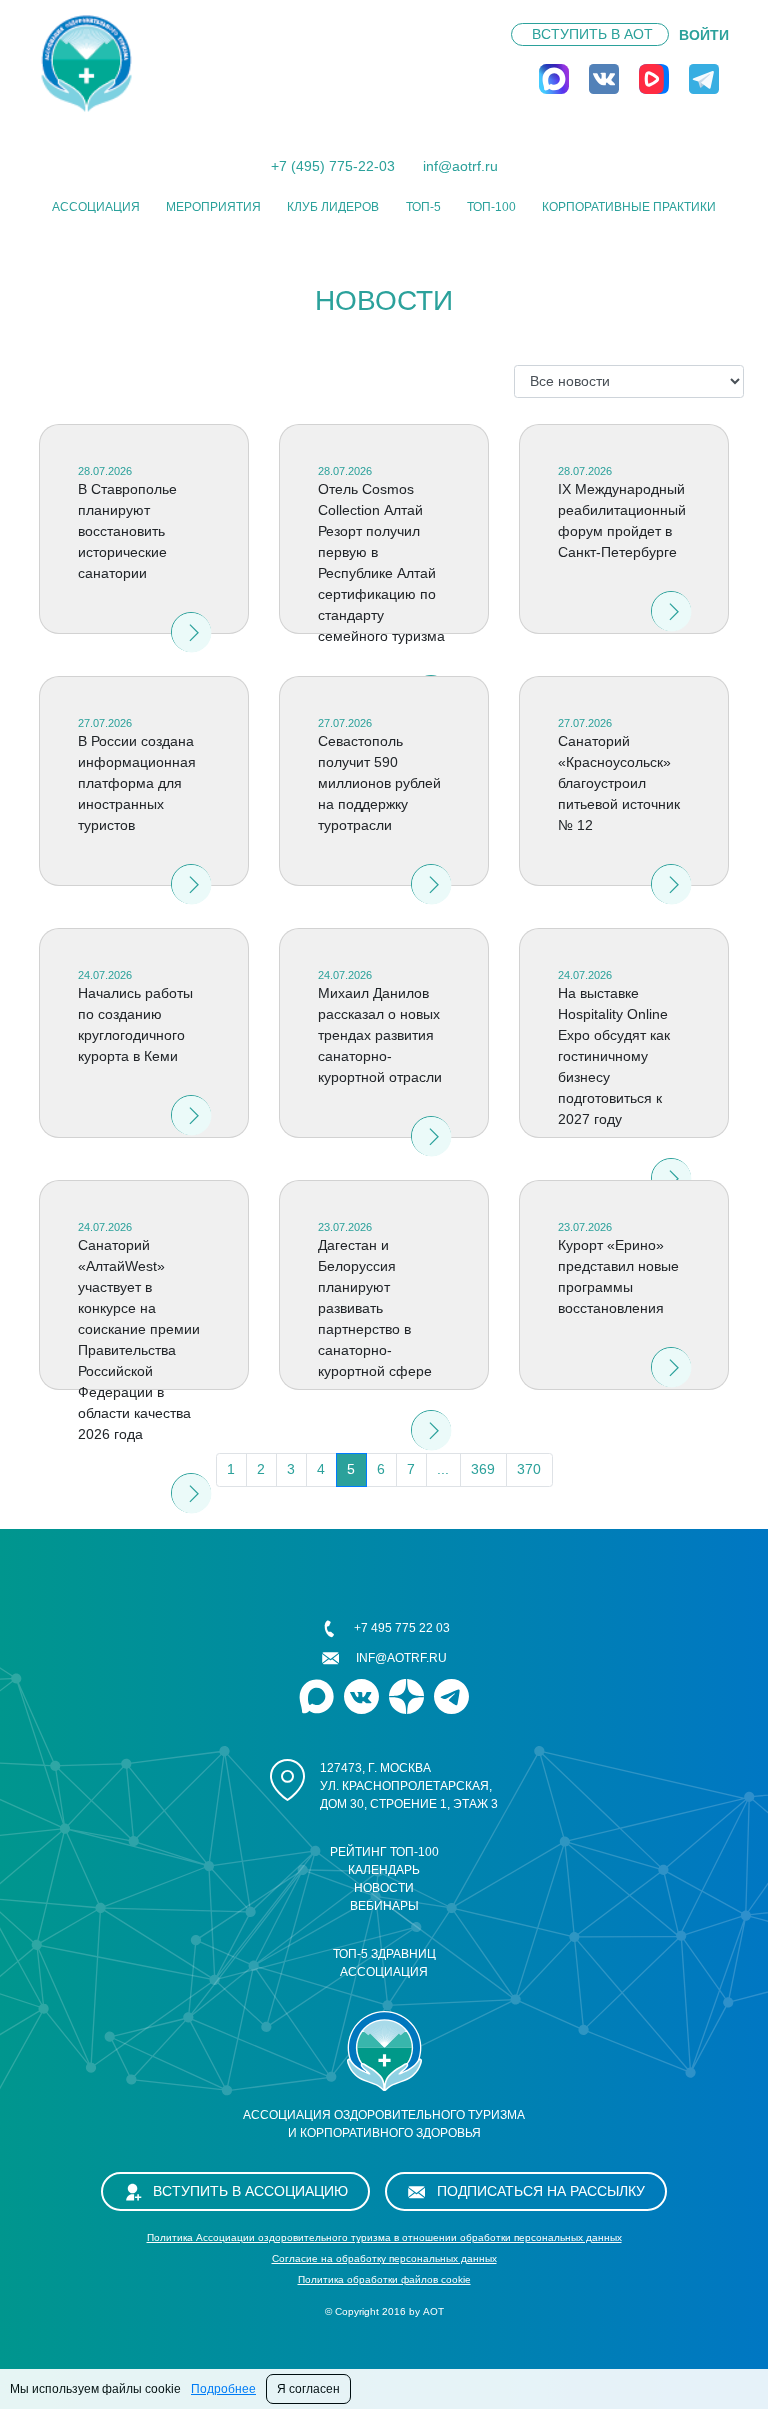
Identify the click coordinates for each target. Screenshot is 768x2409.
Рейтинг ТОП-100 (384, 1852)
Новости (384, 1888)
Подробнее (223, 2389)
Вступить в (592, 34)
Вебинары (384, 1906)
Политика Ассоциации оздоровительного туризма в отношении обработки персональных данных (384, 2237)
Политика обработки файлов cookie (384, 2279)
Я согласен (308, 2389)
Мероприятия (213, 207)
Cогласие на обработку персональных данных (384, 2258)
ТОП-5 (423, 207)
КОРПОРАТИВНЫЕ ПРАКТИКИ (629, 207)
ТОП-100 (491, 207)
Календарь (384, 1870)
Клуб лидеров (333, 207)
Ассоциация (96, 207)
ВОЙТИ (704, 35)
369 (483, 1469)
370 (529, 1469)
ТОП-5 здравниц (384, 1954)
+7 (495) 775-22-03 (333, 166)
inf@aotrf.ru (460, 166)
